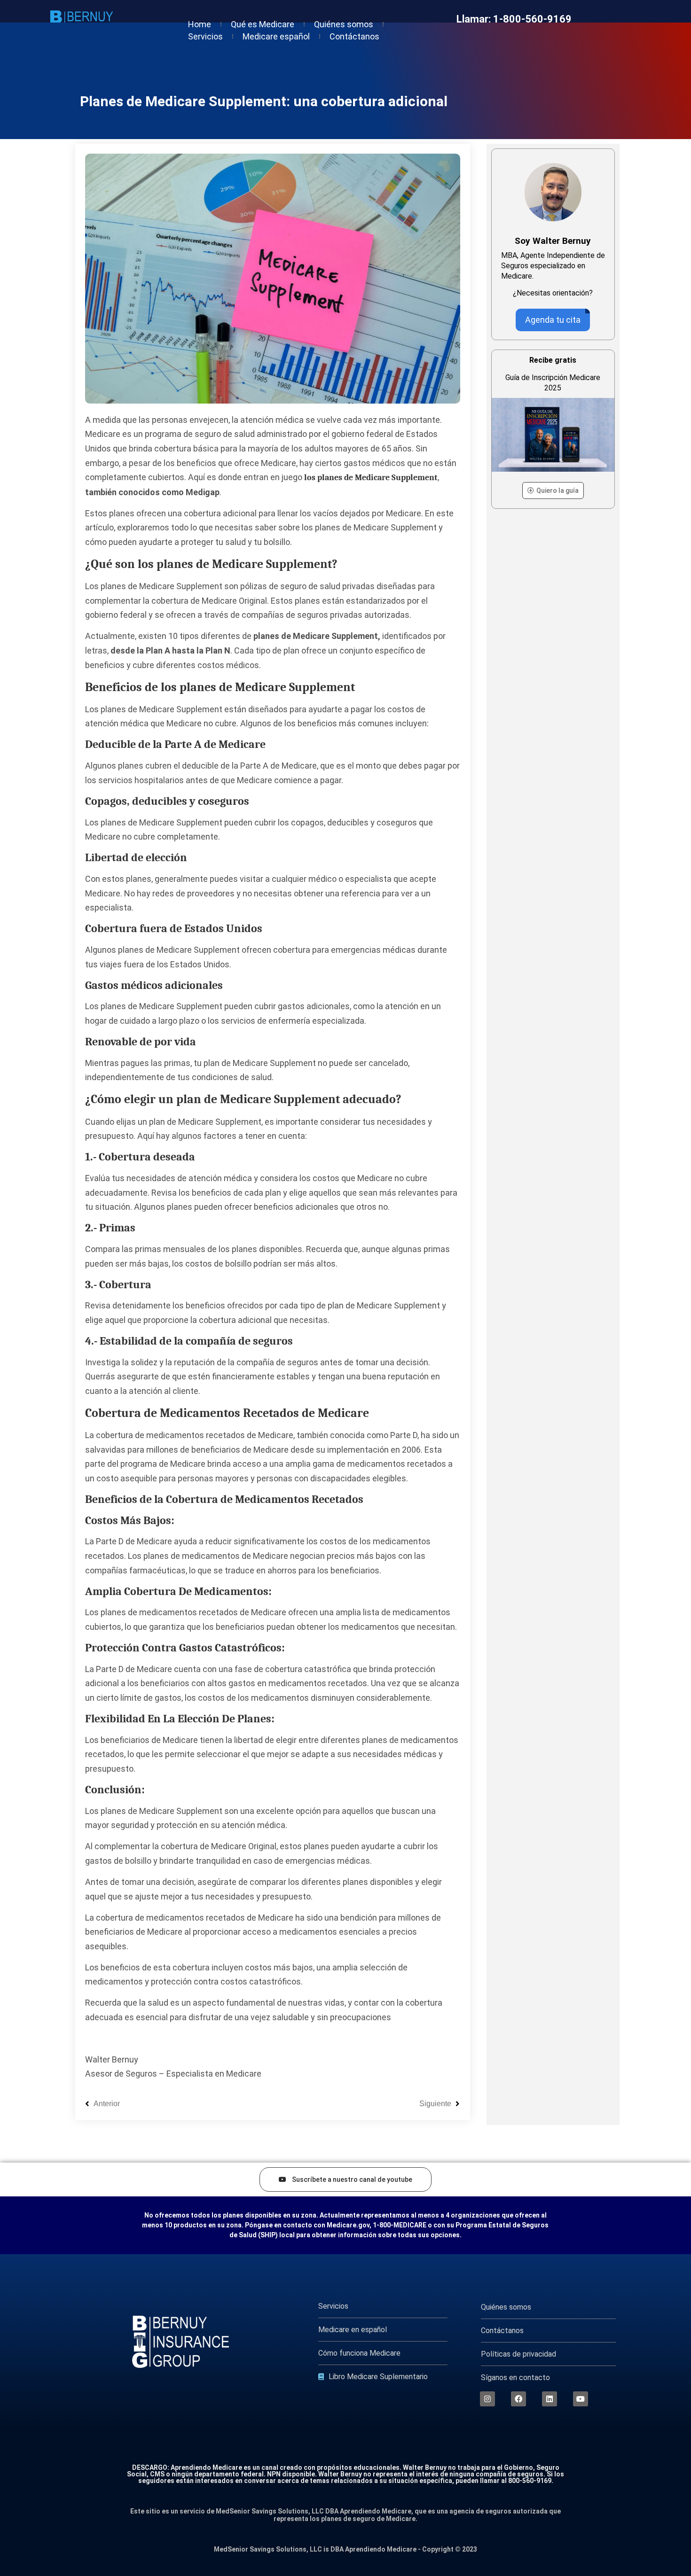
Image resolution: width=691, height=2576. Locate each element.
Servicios (205, 36)
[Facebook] (518, 2399)
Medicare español (276, 36)
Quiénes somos (344, 24)
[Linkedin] (550, 2399)
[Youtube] (581, 2399)
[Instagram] (487, 2399)
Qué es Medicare (263, 24)
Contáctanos (354, 36)
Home (200, 24)
